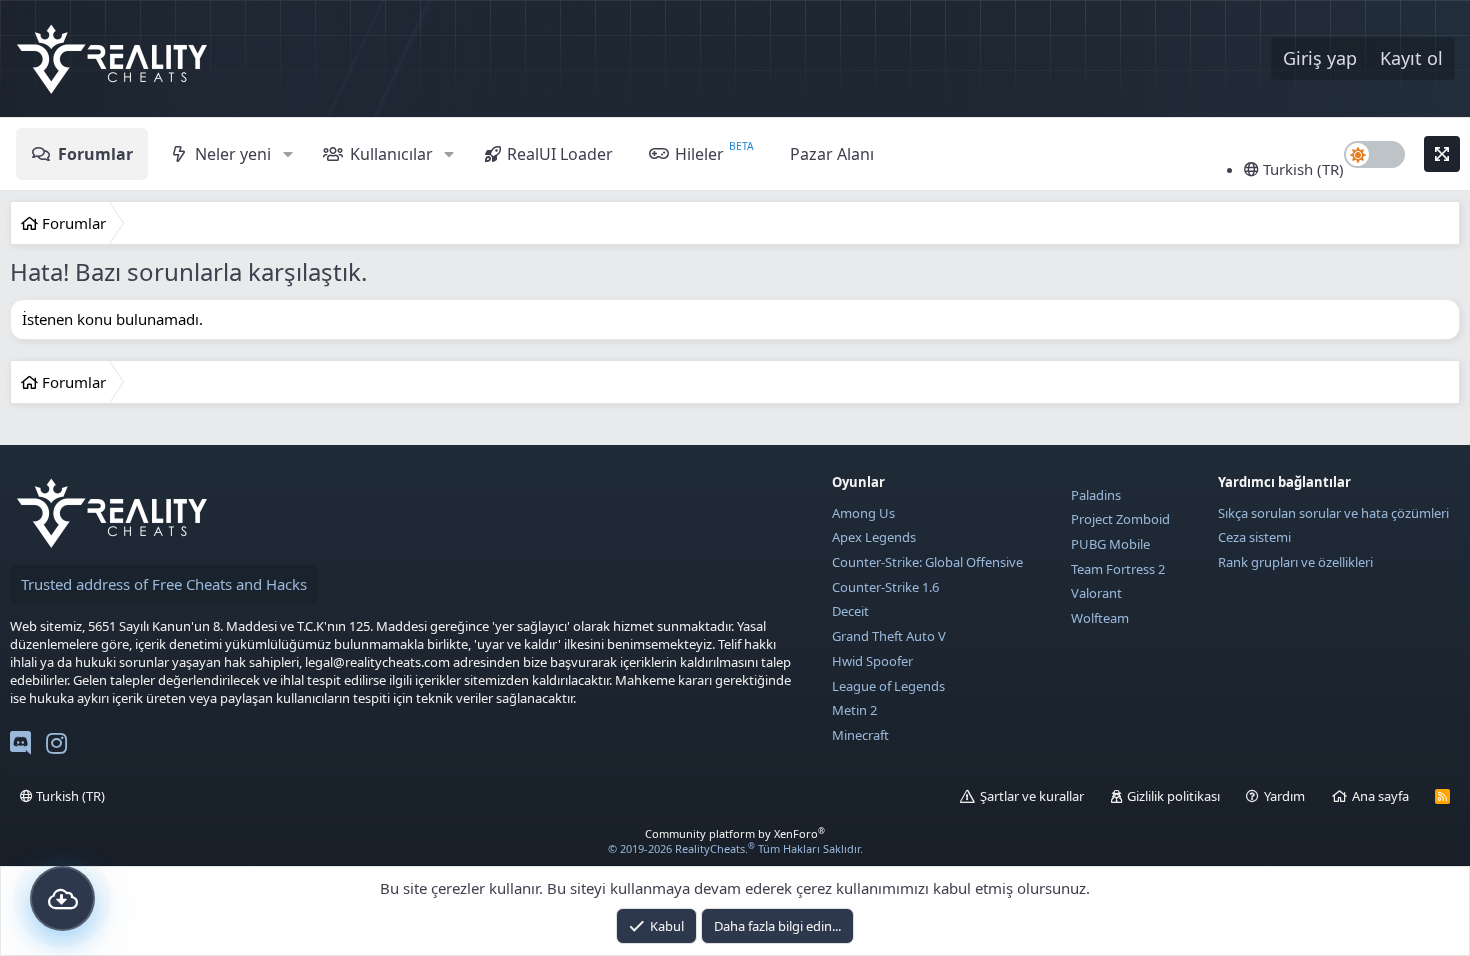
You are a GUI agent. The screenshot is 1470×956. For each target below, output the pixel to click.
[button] (287, 154)
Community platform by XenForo (735, 833)
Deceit (850, 611)
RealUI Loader (560, 154)
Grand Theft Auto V (889, 636)
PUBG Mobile (1110, 544)
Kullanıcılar (391, 154)
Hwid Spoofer (872, 661)
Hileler (699, 154)
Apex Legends (874, 537)
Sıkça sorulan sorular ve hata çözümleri (1333, 513)
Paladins (1096, 495)
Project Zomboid (1120, 519)
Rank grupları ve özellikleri (1295, 562)
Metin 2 (854, 710)
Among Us (863, 513)
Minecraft (860, 735)
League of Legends (888, 686)
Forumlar (95, 154)
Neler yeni (233, 154)
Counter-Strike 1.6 (885, 587)
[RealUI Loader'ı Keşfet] (62, 898)
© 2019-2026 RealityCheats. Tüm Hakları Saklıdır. (735, 848)
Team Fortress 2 (1118, 569)
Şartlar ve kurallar (1032, 796)
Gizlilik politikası (1173, 796)
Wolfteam (1100, 618)
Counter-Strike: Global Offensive (927, 562)
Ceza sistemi (1254, 537)
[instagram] (56, 747)
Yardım (1284, 796)
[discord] (20, 747)
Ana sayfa (1380, 796)
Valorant (1096, 593)
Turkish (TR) (1301, 169)
